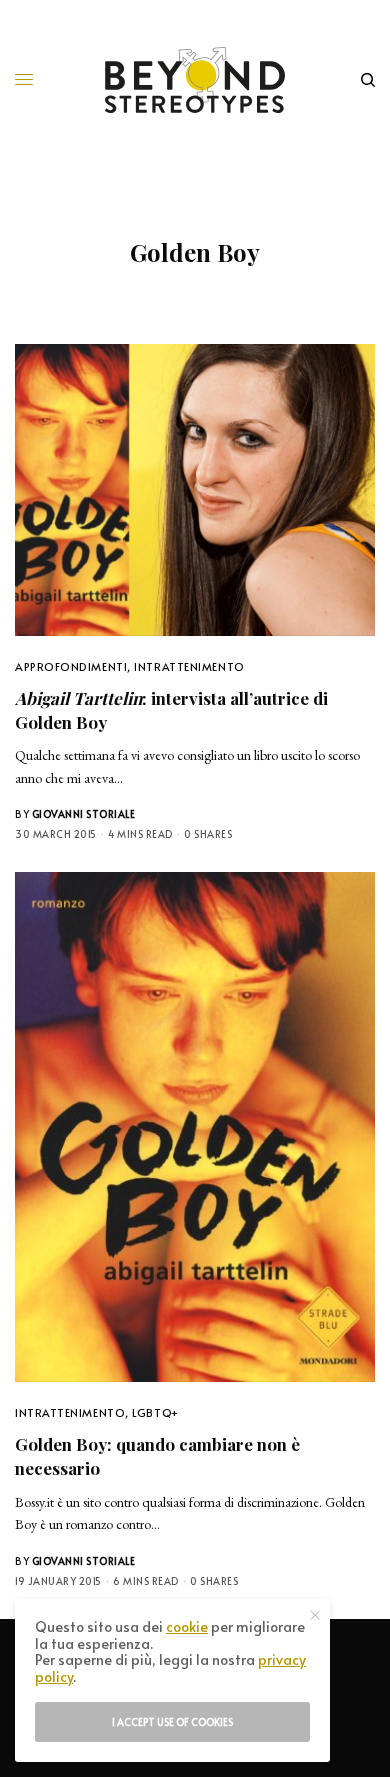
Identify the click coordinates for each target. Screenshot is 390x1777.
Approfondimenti (71, 666)
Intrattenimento (189, 666)
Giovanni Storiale (84, 814)
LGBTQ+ (155, 1412)
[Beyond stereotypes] (195, 80)
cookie (187, 1626)
